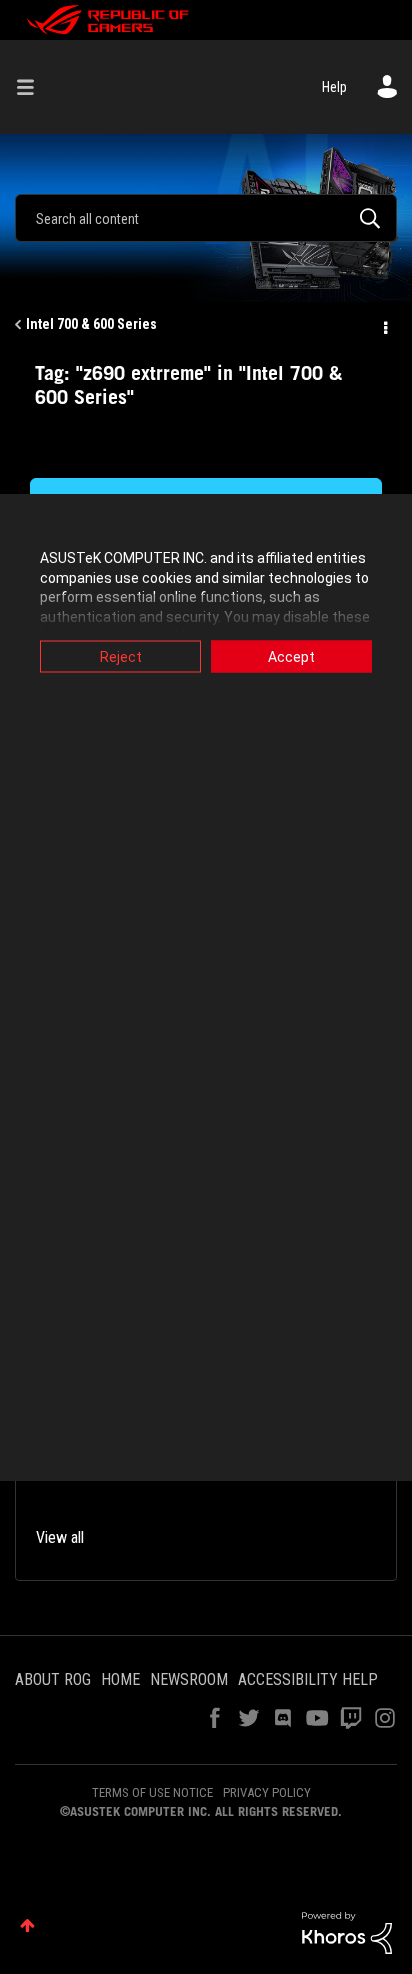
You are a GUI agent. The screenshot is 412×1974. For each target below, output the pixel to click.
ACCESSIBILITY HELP (308, 1679)
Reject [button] (121, 657)
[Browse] (33, 87)
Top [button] (27, 1925)
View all (60, 1537)
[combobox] (206, 218)
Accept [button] (291, 657)
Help (334, 87)
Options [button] (384, 325)
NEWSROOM (189, 1679)
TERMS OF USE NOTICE (152, 1792)
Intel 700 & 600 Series (91, 324)
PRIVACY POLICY (267, 1792)
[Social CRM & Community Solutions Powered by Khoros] (347, 1932)
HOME (120, 1679)
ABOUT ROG (53, 1679)
